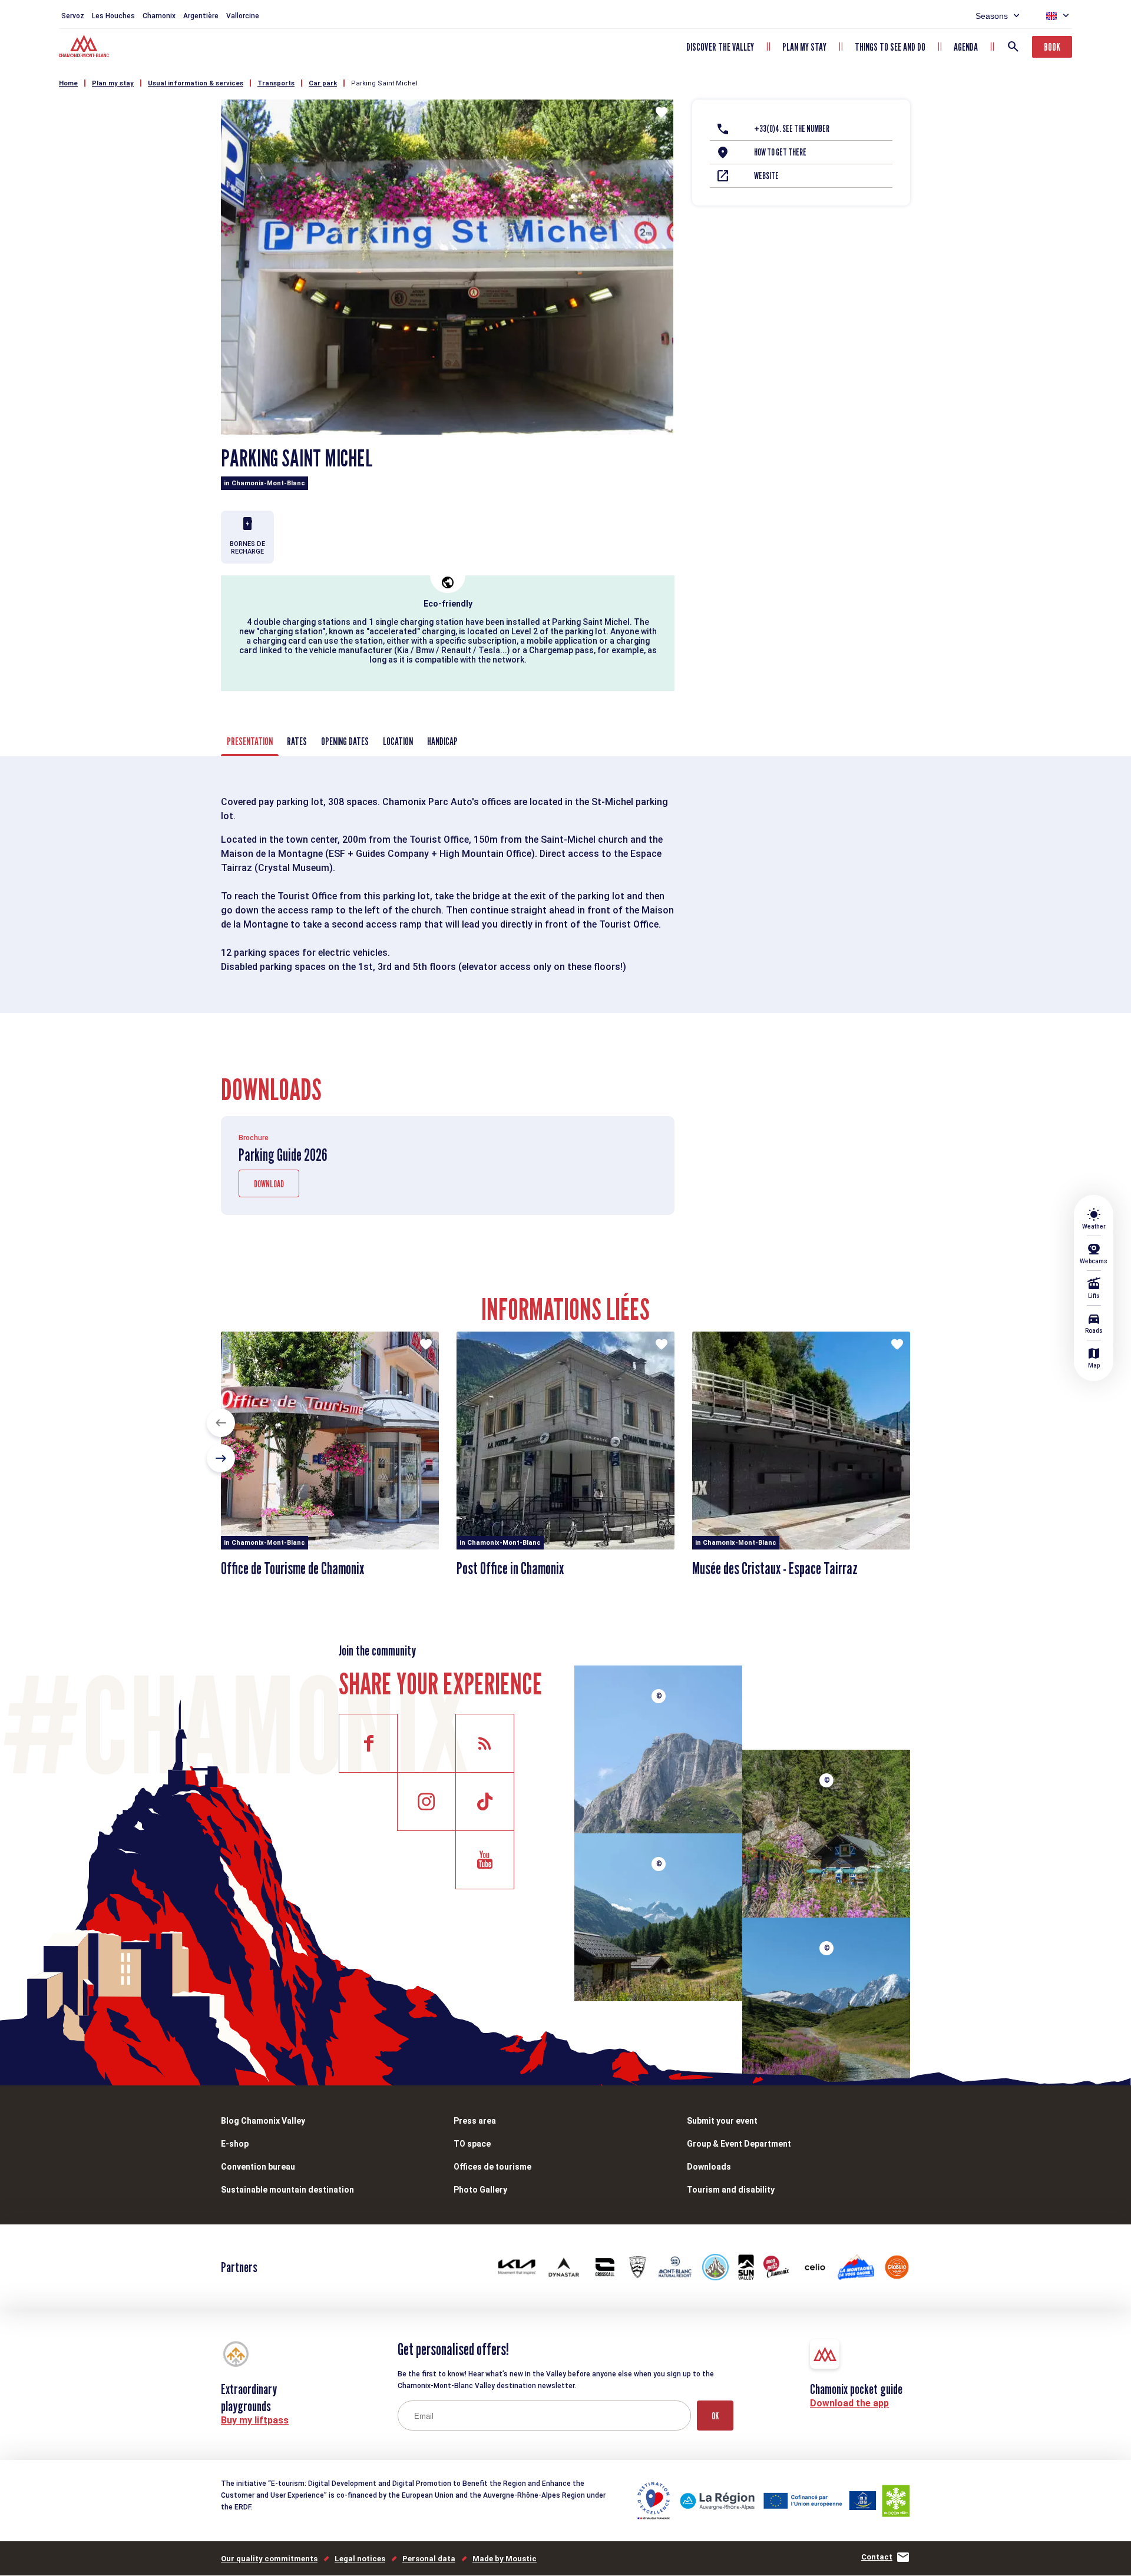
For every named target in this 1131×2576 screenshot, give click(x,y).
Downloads (709, 2167)
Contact (877, 2557)
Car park (323, 83)
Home (68, 83)
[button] (221, 1423)
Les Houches (113, 16)
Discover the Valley (720, 47)
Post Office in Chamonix (510, 1568)
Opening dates (345, 741)
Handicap (442, 741)
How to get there (780, 152)
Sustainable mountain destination (287, 2190)
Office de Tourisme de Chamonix (292, 1568)
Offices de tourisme (492, 2167)
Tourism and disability (731, 2190)
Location (398, 741)
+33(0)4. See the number (792, 129)
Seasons (992, 16)
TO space (472, 2144)
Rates (297, 741)
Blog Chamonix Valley (263, 2121)
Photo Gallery (480, 2190)
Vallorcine (243, 16)
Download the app (849, 2403)
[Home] (85, 48)
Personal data (429, 2559)
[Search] (1013, 47)
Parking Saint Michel (384, 83)
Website (766, 176)
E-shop (235, 2144)
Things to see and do (890, 47)
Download (269, 1184)
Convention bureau (258, 2167)
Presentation (250, 741)
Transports (276, 83)
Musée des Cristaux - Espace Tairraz (775, 1568)
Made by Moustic (505, 2559)
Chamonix (159, 16)
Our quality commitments (269, 2559)
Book (1052, 47)
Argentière (201, 16)
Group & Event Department (739, 2144)
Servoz (73, 16)
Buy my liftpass (255, 2420)
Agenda (966, 47)
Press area (475, 2121)
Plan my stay (804, 47)
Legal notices (360, 2559)
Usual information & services (196, 83)
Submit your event (722, 2121)
